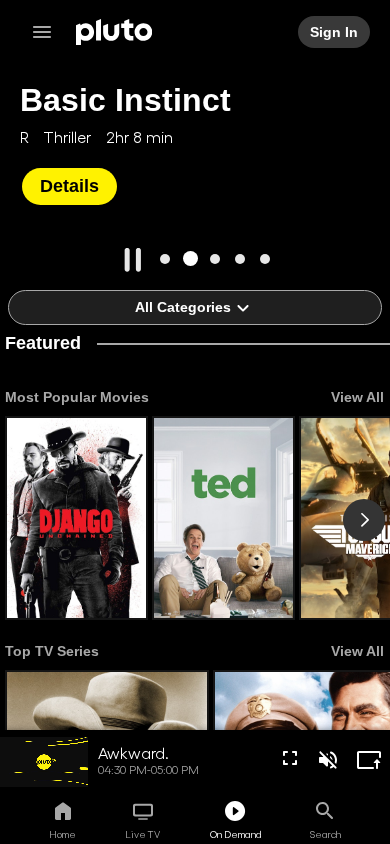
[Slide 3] (215, 258)
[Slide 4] (240, 258)
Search (325, 834)
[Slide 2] (190, 258)
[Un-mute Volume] (328, 760)
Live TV (142, 834)
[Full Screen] (290, 758)
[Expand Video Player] (369, 760)
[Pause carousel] (133, 260)
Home (62, 834)
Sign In (334, 32)
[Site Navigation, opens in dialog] (48, 32)
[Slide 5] (265, 258)
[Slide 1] (165, 258)
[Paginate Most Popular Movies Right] (364, 520)
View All (357, 397)
